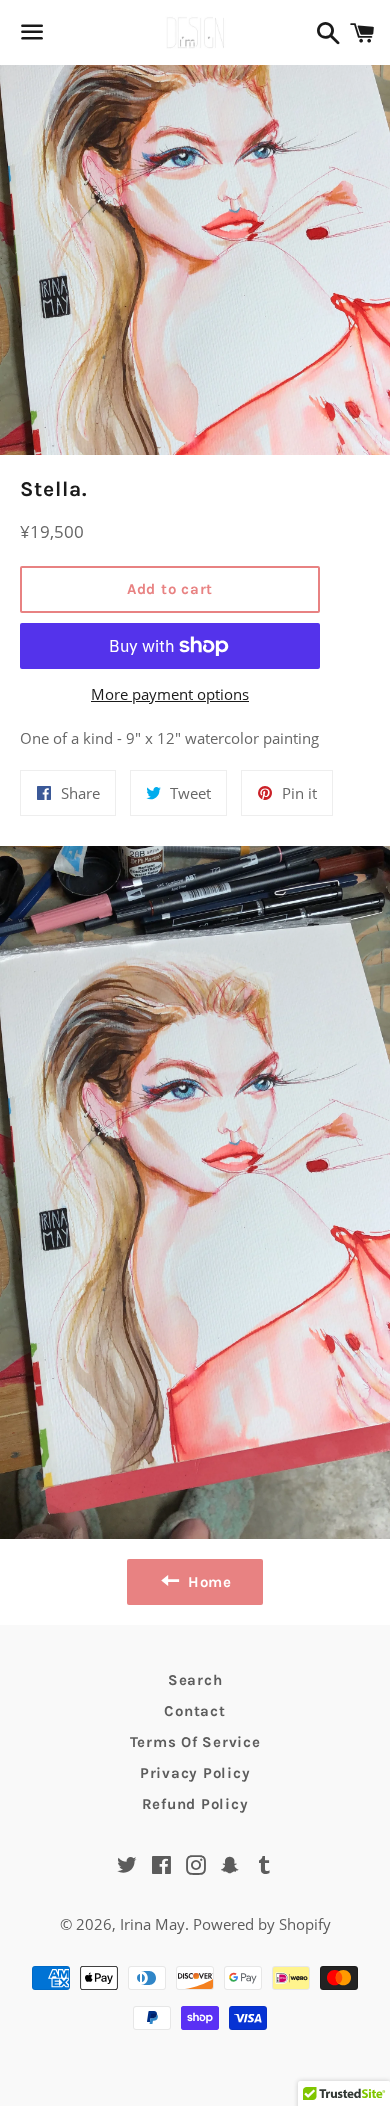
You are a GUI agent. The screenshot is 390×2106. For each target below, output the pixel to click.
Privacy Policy (195, 1773)
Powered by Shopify (262, 1924)
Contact (194, 1711)
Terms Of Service (195, 1742)
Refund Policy (195, 1804)
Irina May (152, 1924)
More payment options (170, 694)
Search (195, 1680)
